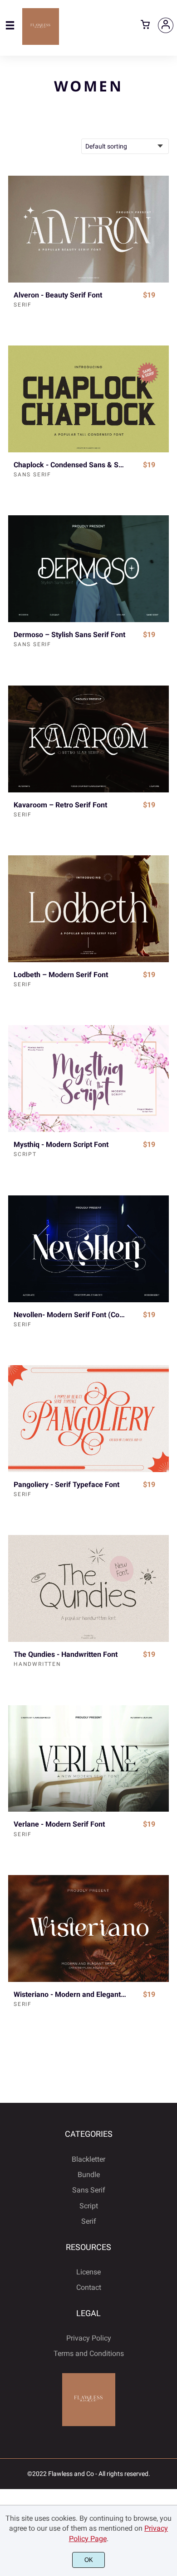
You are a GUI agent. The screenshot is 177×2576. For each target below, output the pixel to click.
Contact (89, 2287)
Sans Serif (32, 475)
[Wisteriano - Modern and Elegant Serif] (88, 1928)
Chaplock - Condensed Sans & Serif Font (70, 465)
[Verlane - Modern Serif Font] (88, 1759)
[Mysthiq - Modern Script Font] (88, 1079)
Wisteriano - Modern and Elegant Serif (70, 1994)
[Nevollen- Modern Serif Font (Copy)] (88, 1249)
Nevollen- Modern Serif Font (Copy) (70, 1315)
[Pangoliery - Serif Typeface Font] (88, 1419)
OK (89, 2560)
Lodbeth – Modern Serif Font (61, 975)
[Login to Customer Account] (166, 25)
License (88, 2272)
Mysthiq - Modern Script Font (61, 1144)
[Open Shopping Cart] (145, 25)
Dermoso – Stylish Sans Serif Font (69, 635)
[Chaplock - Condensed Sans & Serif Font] (88, 399)
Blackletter (88, 2159)
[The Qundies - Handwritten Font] (88, 1588)
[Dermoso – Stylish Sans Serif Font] (88, 569)
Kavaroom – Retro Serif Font (60, 805)
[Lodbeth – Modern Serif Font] (88, 909)
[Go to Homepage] (41, 41)
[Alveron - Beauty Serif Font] (88, 229)
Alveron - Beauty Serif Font (58, 295)
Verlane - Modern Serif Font (59, 1824)
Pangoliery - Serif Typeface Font (66, 1485)
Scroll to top (169, 2176)
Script (25, 1154)
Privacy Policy (89, 2338)
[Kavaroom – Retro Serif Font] (88, 739)
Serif (23, 305)
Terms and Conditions (89, 2353)
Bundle (89, 2175)
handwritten (37, 1664)
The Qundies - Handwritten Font (66, 1654)
